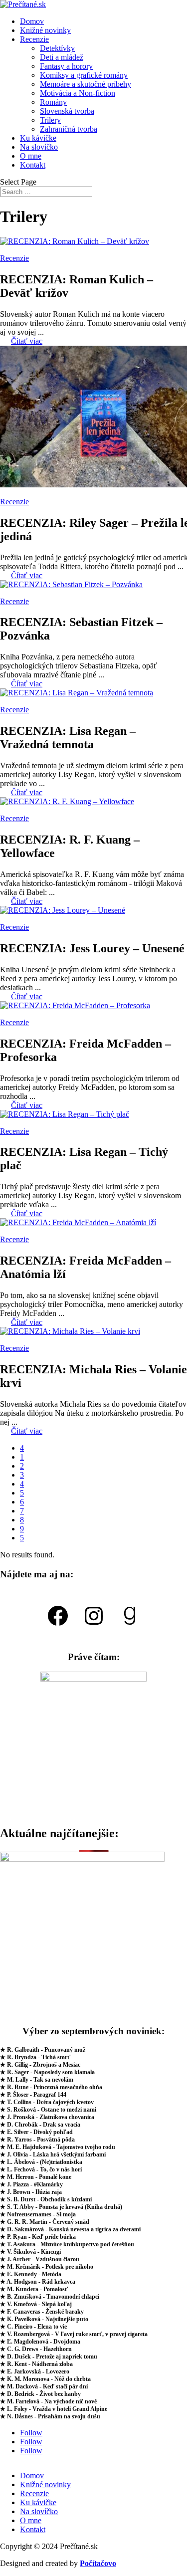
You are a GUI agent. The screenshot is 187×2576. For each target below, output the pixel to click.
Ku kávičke (38, 138)
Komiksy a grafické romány (84, 75)
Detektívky (57, 48)
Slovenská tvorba (67, 111)
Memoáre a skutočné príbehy (86, 84)
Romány (53, 102)
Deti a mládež (62, 57)
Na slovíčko (39, 147)
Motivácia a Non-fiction (78, 93)
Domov (32, 21)
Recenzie (34, 39)
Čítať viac (27, 341)
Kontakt (33, 165)
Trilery (50, 120)
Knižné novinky (45, 30)
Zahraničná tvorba (69, 129)
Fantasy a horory (66, 66)
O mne (31, 156)
